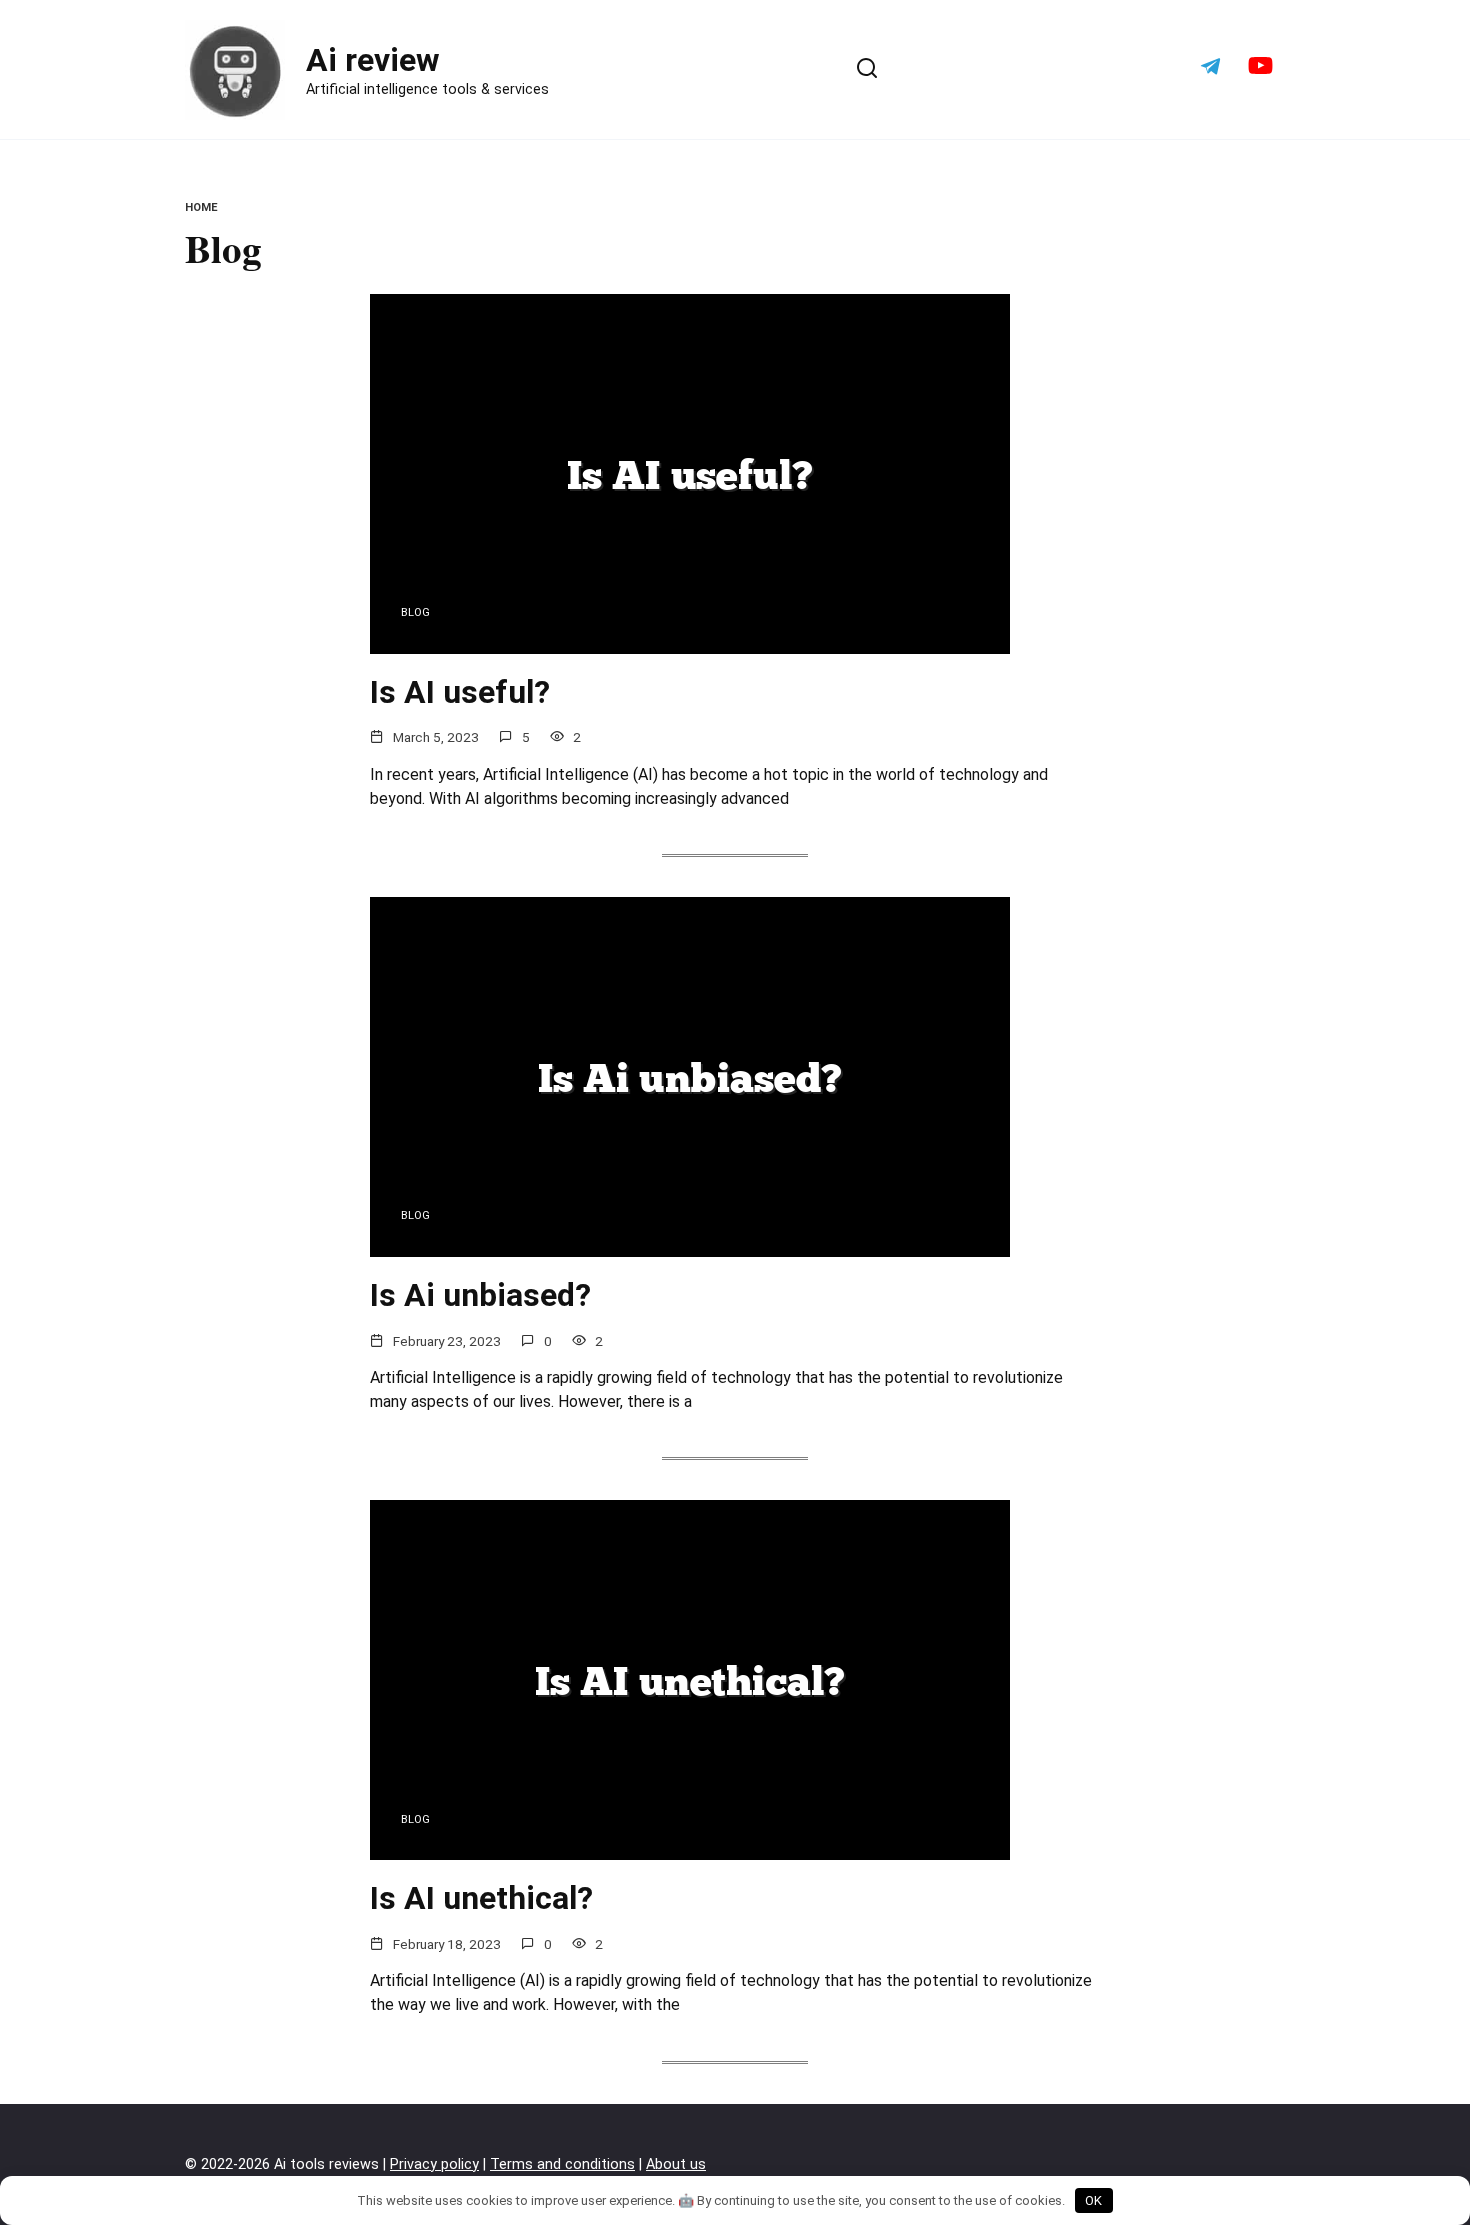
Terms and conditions (562, 2164)
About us (676, 2164)
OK (1093, 2200)
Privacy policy (434, 2164)
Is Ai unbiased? (480, 1295)
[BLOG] (690, 641)
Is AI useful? (460, 692)
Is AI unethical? (481, 1898)
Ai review (373, 60)
